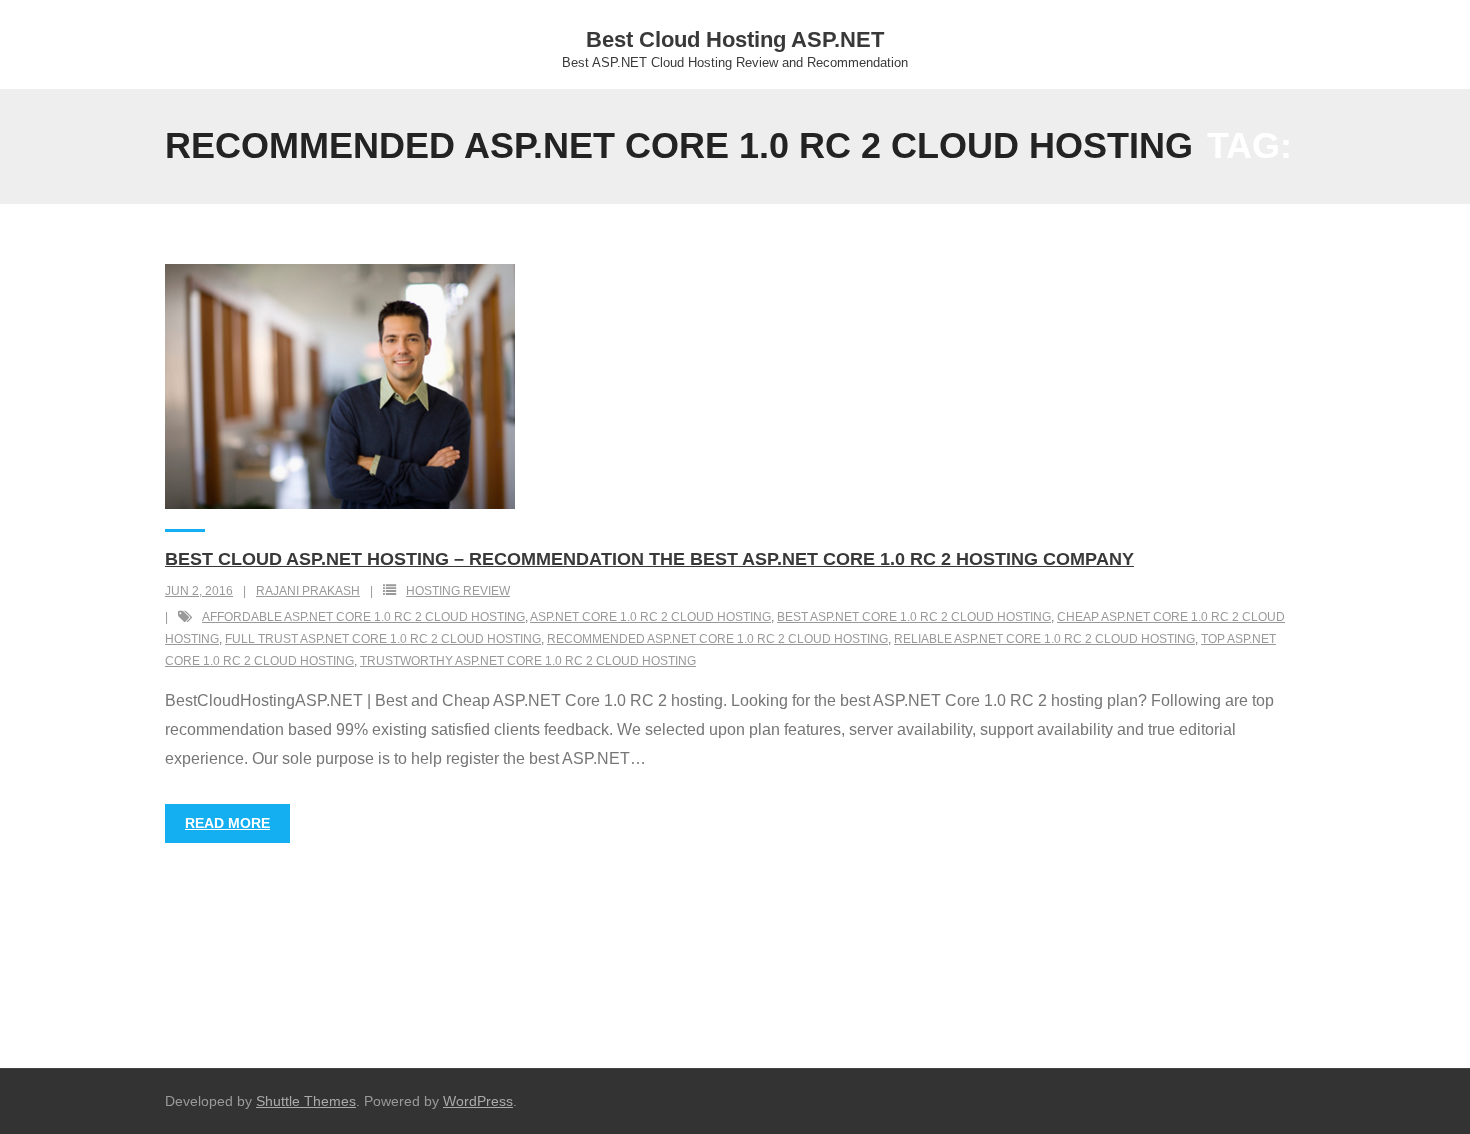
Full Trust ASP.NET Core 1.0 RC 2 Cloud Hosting (383, 639)
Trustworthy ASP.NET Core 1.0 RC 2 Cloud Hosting (528, 661)
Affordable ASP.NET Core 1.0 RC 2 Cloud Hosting (363, 617)
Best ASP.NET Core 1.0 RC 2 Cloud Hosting (914, 617)
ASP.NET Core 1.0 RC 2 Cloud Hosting (650, 617)
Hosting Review (458, 591)
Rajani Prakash (308, 591)
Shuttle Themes (306, 1101)
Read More (227, 823)
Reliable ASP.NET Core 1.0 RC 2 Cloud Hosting (1044, 639)
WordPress (478, 1101)
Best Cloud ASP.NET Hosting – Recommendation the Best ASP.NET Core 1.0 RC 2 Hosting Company (649, 559)
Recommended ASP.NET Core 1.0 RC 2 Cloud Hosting (717, 639)
